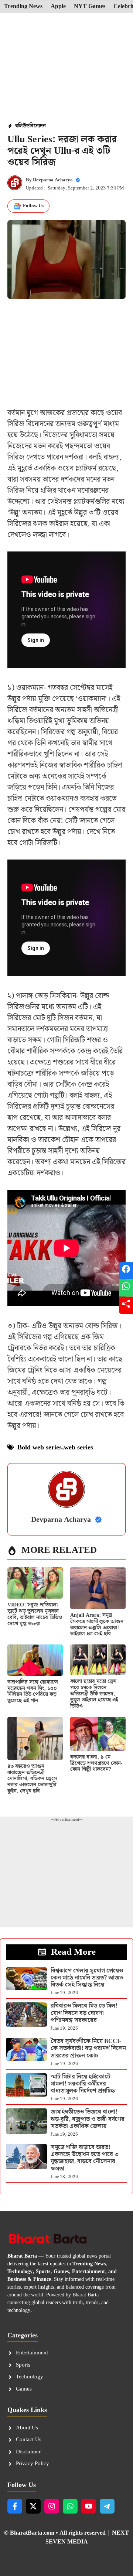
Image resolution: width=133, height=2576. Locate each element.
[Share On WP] (126, 1288)
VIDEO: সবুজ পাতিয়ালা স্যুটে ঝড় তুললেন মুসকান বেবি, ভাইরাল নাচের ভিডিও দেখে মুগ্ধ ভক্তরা (35, 1614)
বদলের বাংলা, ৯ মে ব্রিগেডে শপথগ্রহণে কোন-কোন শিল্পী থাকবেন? (96, 1763)
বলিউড (22, 126)
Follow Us (33, 206)
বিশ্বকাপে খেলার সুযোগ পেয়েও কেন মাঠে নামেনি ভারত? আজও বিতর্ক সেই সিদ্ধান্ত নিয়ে (87, 1978)
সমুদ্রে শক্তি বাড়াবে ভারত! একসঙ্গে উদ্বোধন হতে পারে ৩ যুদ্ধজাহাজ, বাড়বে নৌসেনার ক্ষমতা (85, 2158)
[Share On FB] (126, 1271)
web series (79, 1447)
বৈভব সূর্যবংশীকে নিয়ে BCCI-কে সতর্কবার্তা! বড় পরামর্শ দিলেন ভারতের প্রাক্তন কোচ (88, 2048)
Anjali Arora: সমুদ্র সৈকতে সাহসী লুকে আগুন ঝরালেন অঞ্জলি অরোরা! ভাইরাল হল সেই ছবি (97, 1624)
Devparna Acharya (53, 180)
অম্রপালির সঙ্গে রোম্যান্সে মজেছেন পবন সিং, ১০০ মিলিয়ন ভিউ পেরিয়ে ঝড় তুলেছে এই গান (33, 1691)
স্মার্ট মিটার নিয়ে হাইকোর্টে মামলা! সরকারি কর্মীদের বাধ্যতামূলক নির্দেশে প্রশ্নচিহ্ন (83, 2084)
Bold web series (40, 1447)
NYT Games (90, 7)
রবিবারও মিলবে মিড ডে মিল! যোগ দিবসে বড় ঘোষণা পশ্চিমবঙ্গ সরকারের (84, 2013)
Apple (58, 7)
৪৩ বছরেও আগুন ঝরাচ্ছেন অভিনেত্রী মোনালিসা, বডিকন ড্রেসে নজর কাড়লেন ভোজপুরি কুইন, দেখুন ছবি (32, 1779)
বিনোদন (38, 126)
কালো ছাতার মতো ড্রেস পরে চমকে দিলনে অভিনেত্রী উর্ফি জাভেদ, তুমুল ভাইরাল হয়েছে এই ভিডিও (94, 1694)
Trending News (23, 7)
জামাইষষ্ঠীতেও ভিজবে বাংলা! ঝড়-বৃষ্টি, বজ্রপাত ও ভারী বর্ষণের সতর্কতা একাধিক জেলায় (88, 2119)
